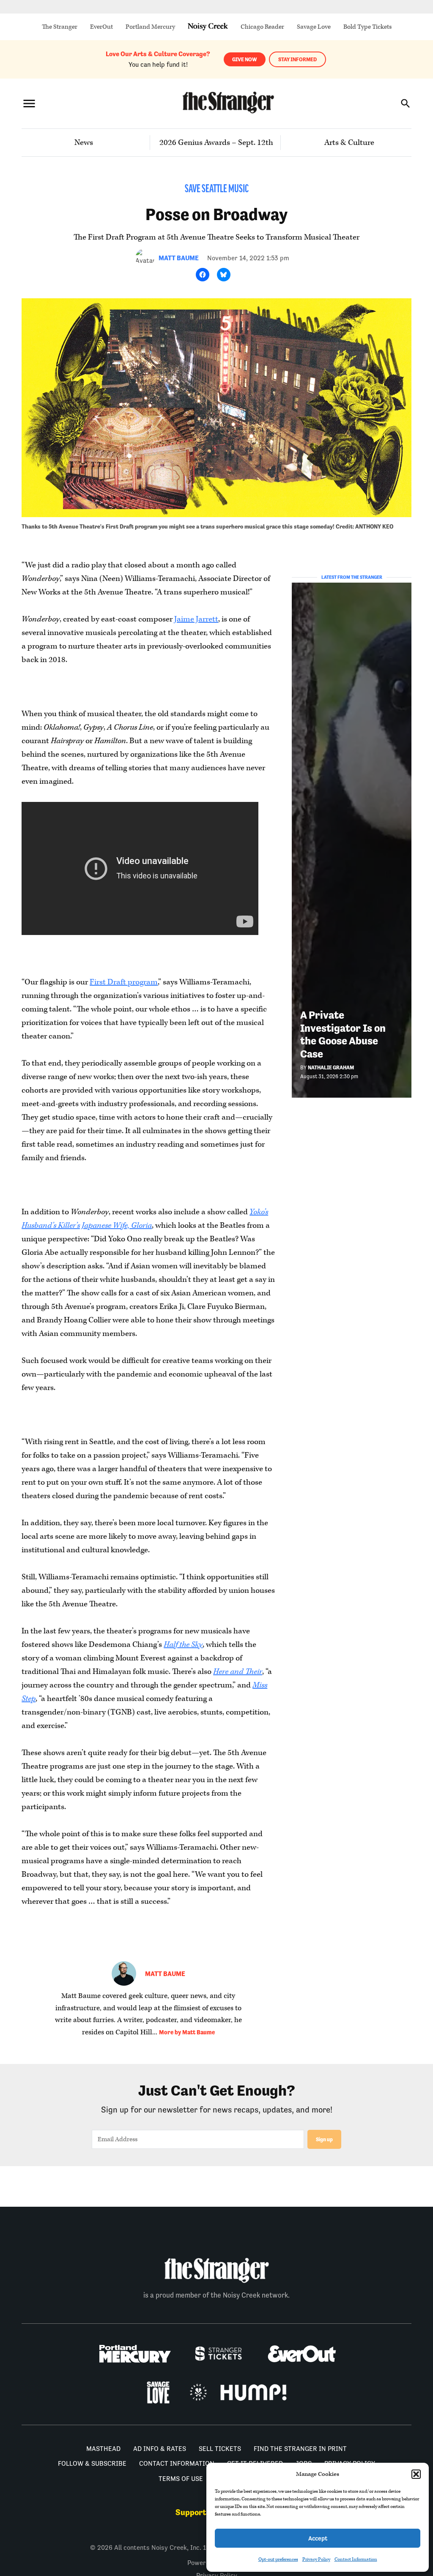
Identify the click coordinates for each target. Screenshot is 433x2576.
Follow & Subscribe (92, 2463)
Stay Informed (297, 59)
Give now (245, 59)
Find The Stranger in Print (300, 2449)
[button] (416, 2474)
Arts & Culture (349, 143)
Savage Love (314, 27)
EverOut (101, 27)
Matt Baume (179, 258)
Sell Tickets (220, 2449)
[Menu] (29, 103)
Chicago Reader (262, 27)
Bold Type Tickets (367, 27)
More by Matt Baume (187, 2032)
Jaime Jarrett (196, 619)
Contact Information (356, 2559)
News (84, 143)
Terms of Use (181, 2479)
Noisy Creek (208, 27)
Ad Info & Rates (160, 2449)
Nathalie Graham (331, 1067)
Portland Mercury (150, 27)
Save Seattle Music (217, 189)
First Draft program (124, 982)
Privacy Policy (316, 2559)
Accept (318, 2538)
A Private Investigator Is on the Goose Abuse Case (343, 1034)
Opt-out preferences (278, 2559)
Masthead (103, 2449)
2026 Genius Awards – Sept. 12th (216, 143)
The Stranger (60, 27)
